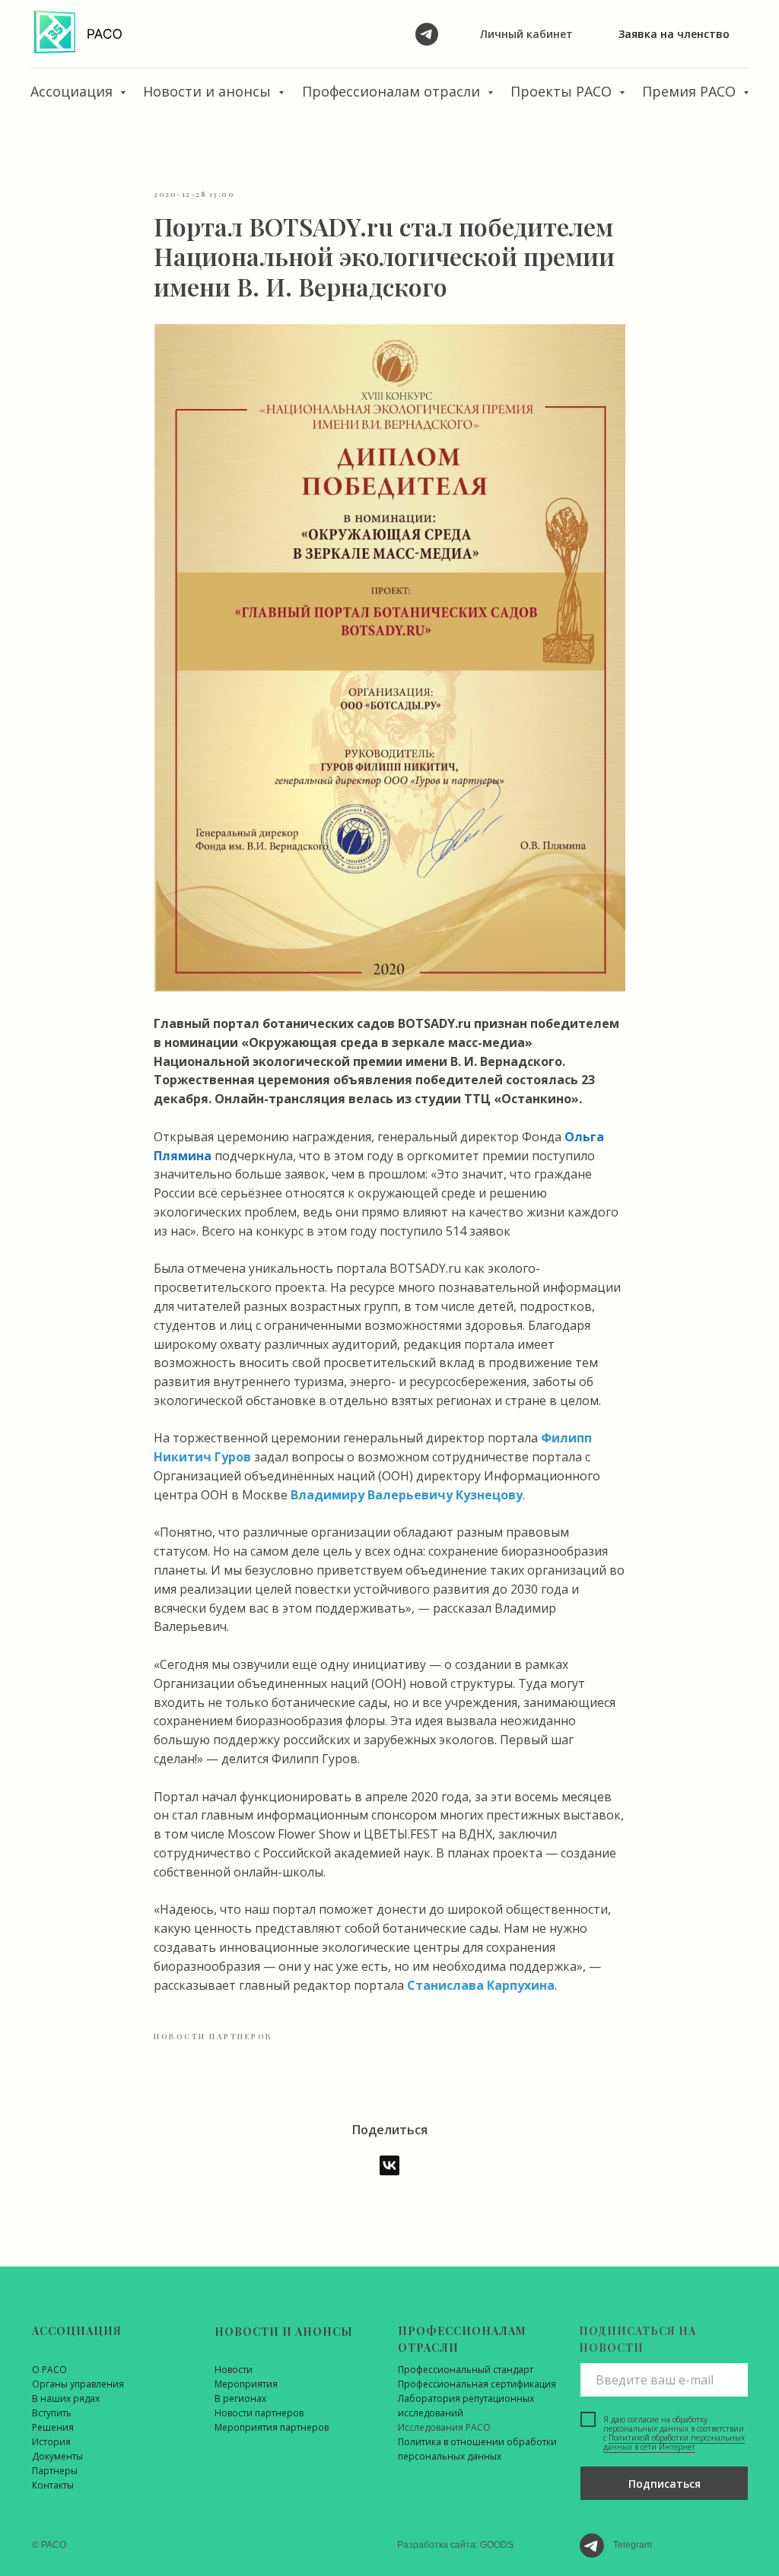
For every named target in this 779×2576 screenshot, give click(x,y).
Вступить (52, 2413)
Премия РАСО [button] (691, 91)
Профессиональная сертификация (477, 2384)
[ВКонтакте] (389, 2165)
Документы (57, 2456)
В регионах (240, 2398)
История (51, 2442)
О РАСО (49, 2370)
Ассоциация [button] (73, 91)
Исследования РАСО (444, 2427)
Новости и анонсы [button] (209, 91)
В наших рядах (66, 2398)
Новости (234, 2370)
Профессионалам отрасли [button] (393, 91)
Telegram (633, 2545)
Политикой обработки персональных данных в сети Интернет (674, 2442)
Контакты (53, 2485)
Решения (53, 2427)
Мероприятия (246, 2384)
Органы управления (78, 2384)
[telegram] (427, 34)
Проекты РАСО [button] (563, 91)
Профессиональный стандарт (466, 2370)
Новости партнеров (259, 2413)
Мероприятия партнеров (272, 2427)
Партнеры (55, 2471)
